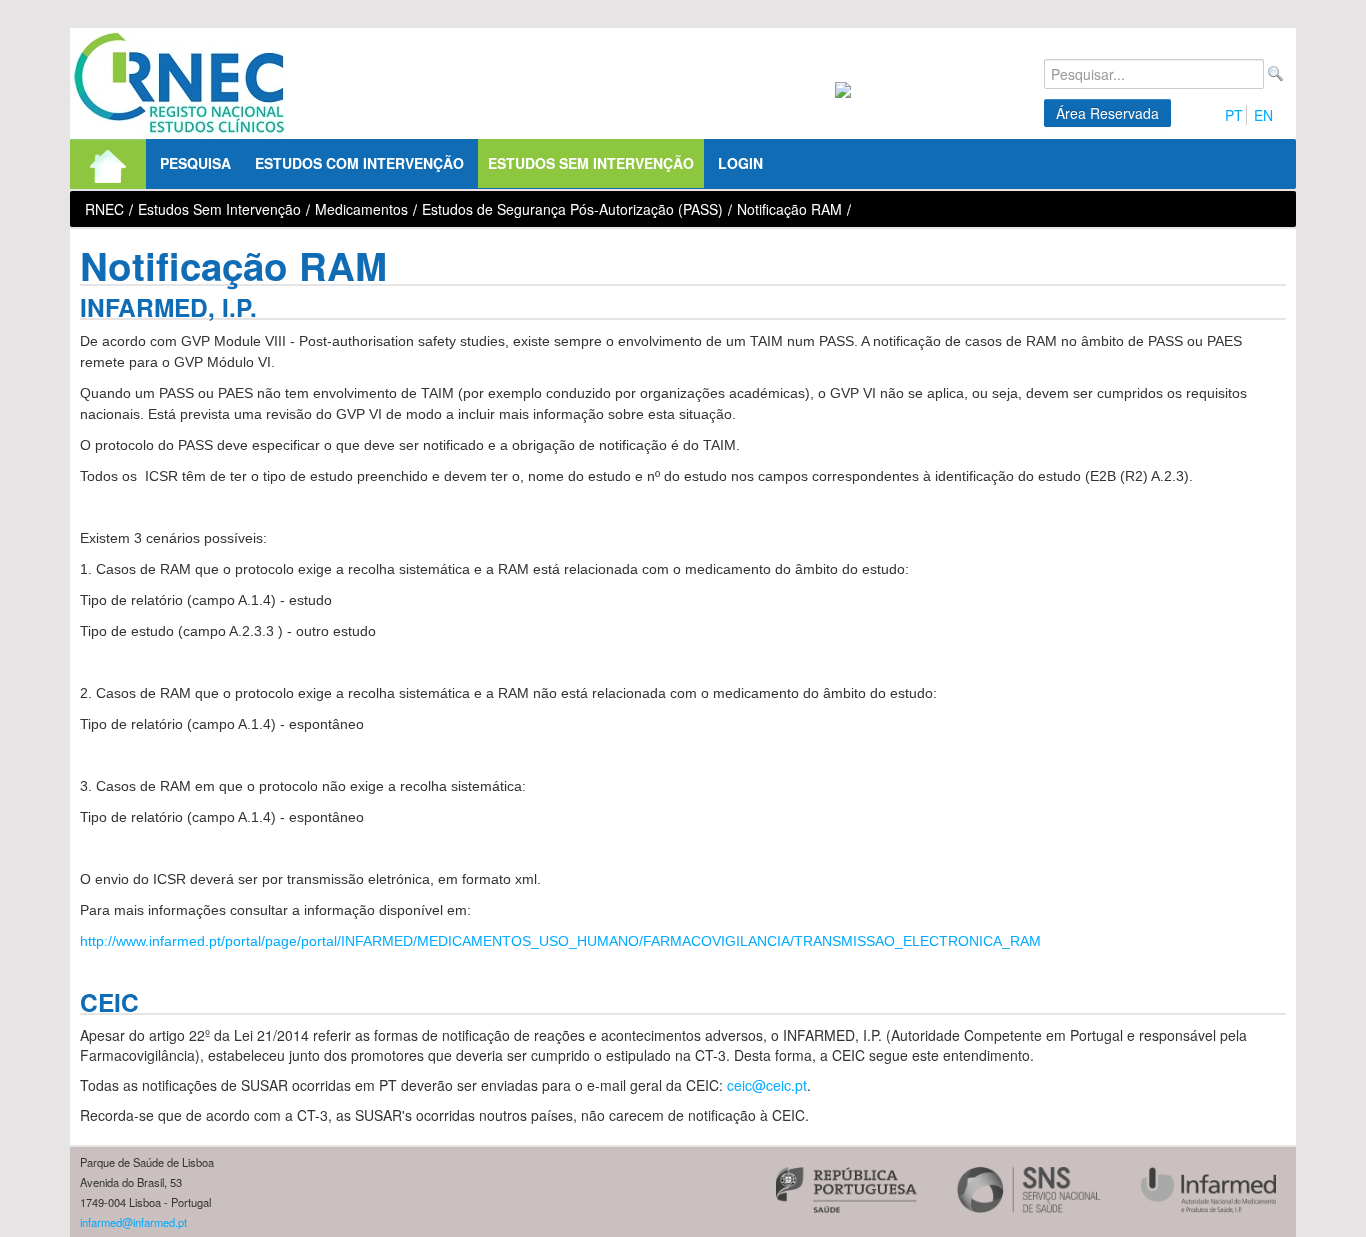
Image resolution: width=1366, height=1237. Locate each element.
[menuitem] (108, 164)
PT (1234, 115)
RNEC (104, 209)
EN (1263, 115)
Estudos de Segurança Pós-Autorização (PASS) (572, 209)
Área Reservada (1107, 113)
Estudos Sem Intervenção (219, 209)
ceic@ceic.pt (767, 1085)
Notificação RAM (789, 209)
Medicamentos (361, 209)
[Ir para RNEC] (179, 83)
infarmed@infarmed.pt (133, 1222)
